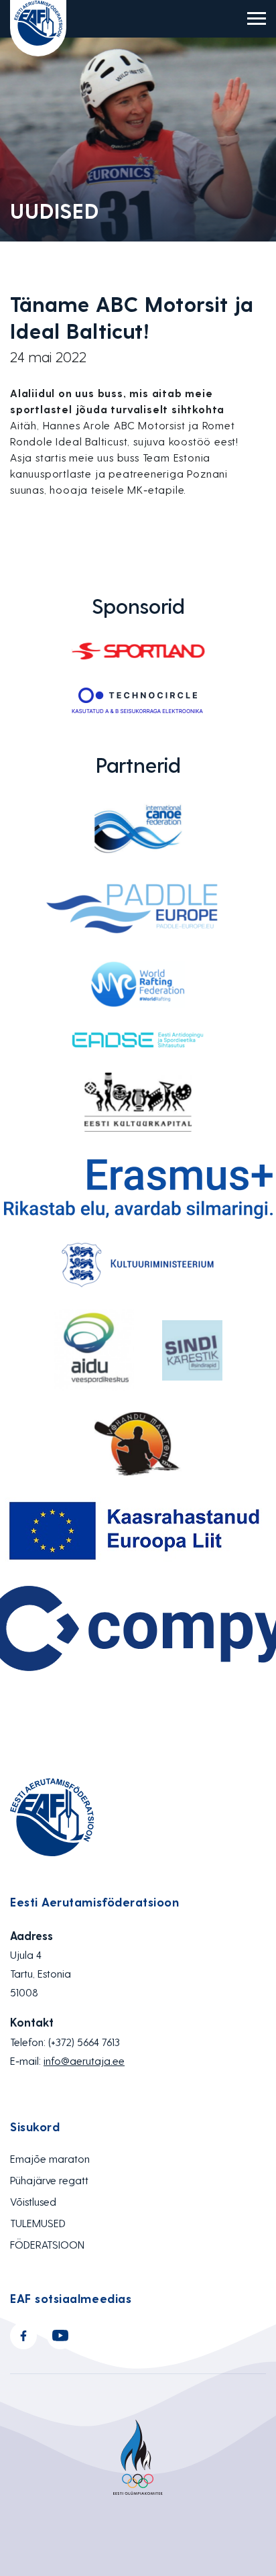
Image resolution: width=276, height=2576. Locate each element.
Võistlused (33, 2201)
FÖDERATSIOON (47, 2244)
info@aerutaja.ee (84, 2060)
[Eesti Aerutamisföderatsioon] (38, 28)
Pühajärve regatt (49, 2180)
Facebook (23, 2336)
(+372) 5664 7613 (84, 2042)
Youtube (60, 2336)
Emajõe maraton (50, 2158)
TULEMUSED (38, 2223)
